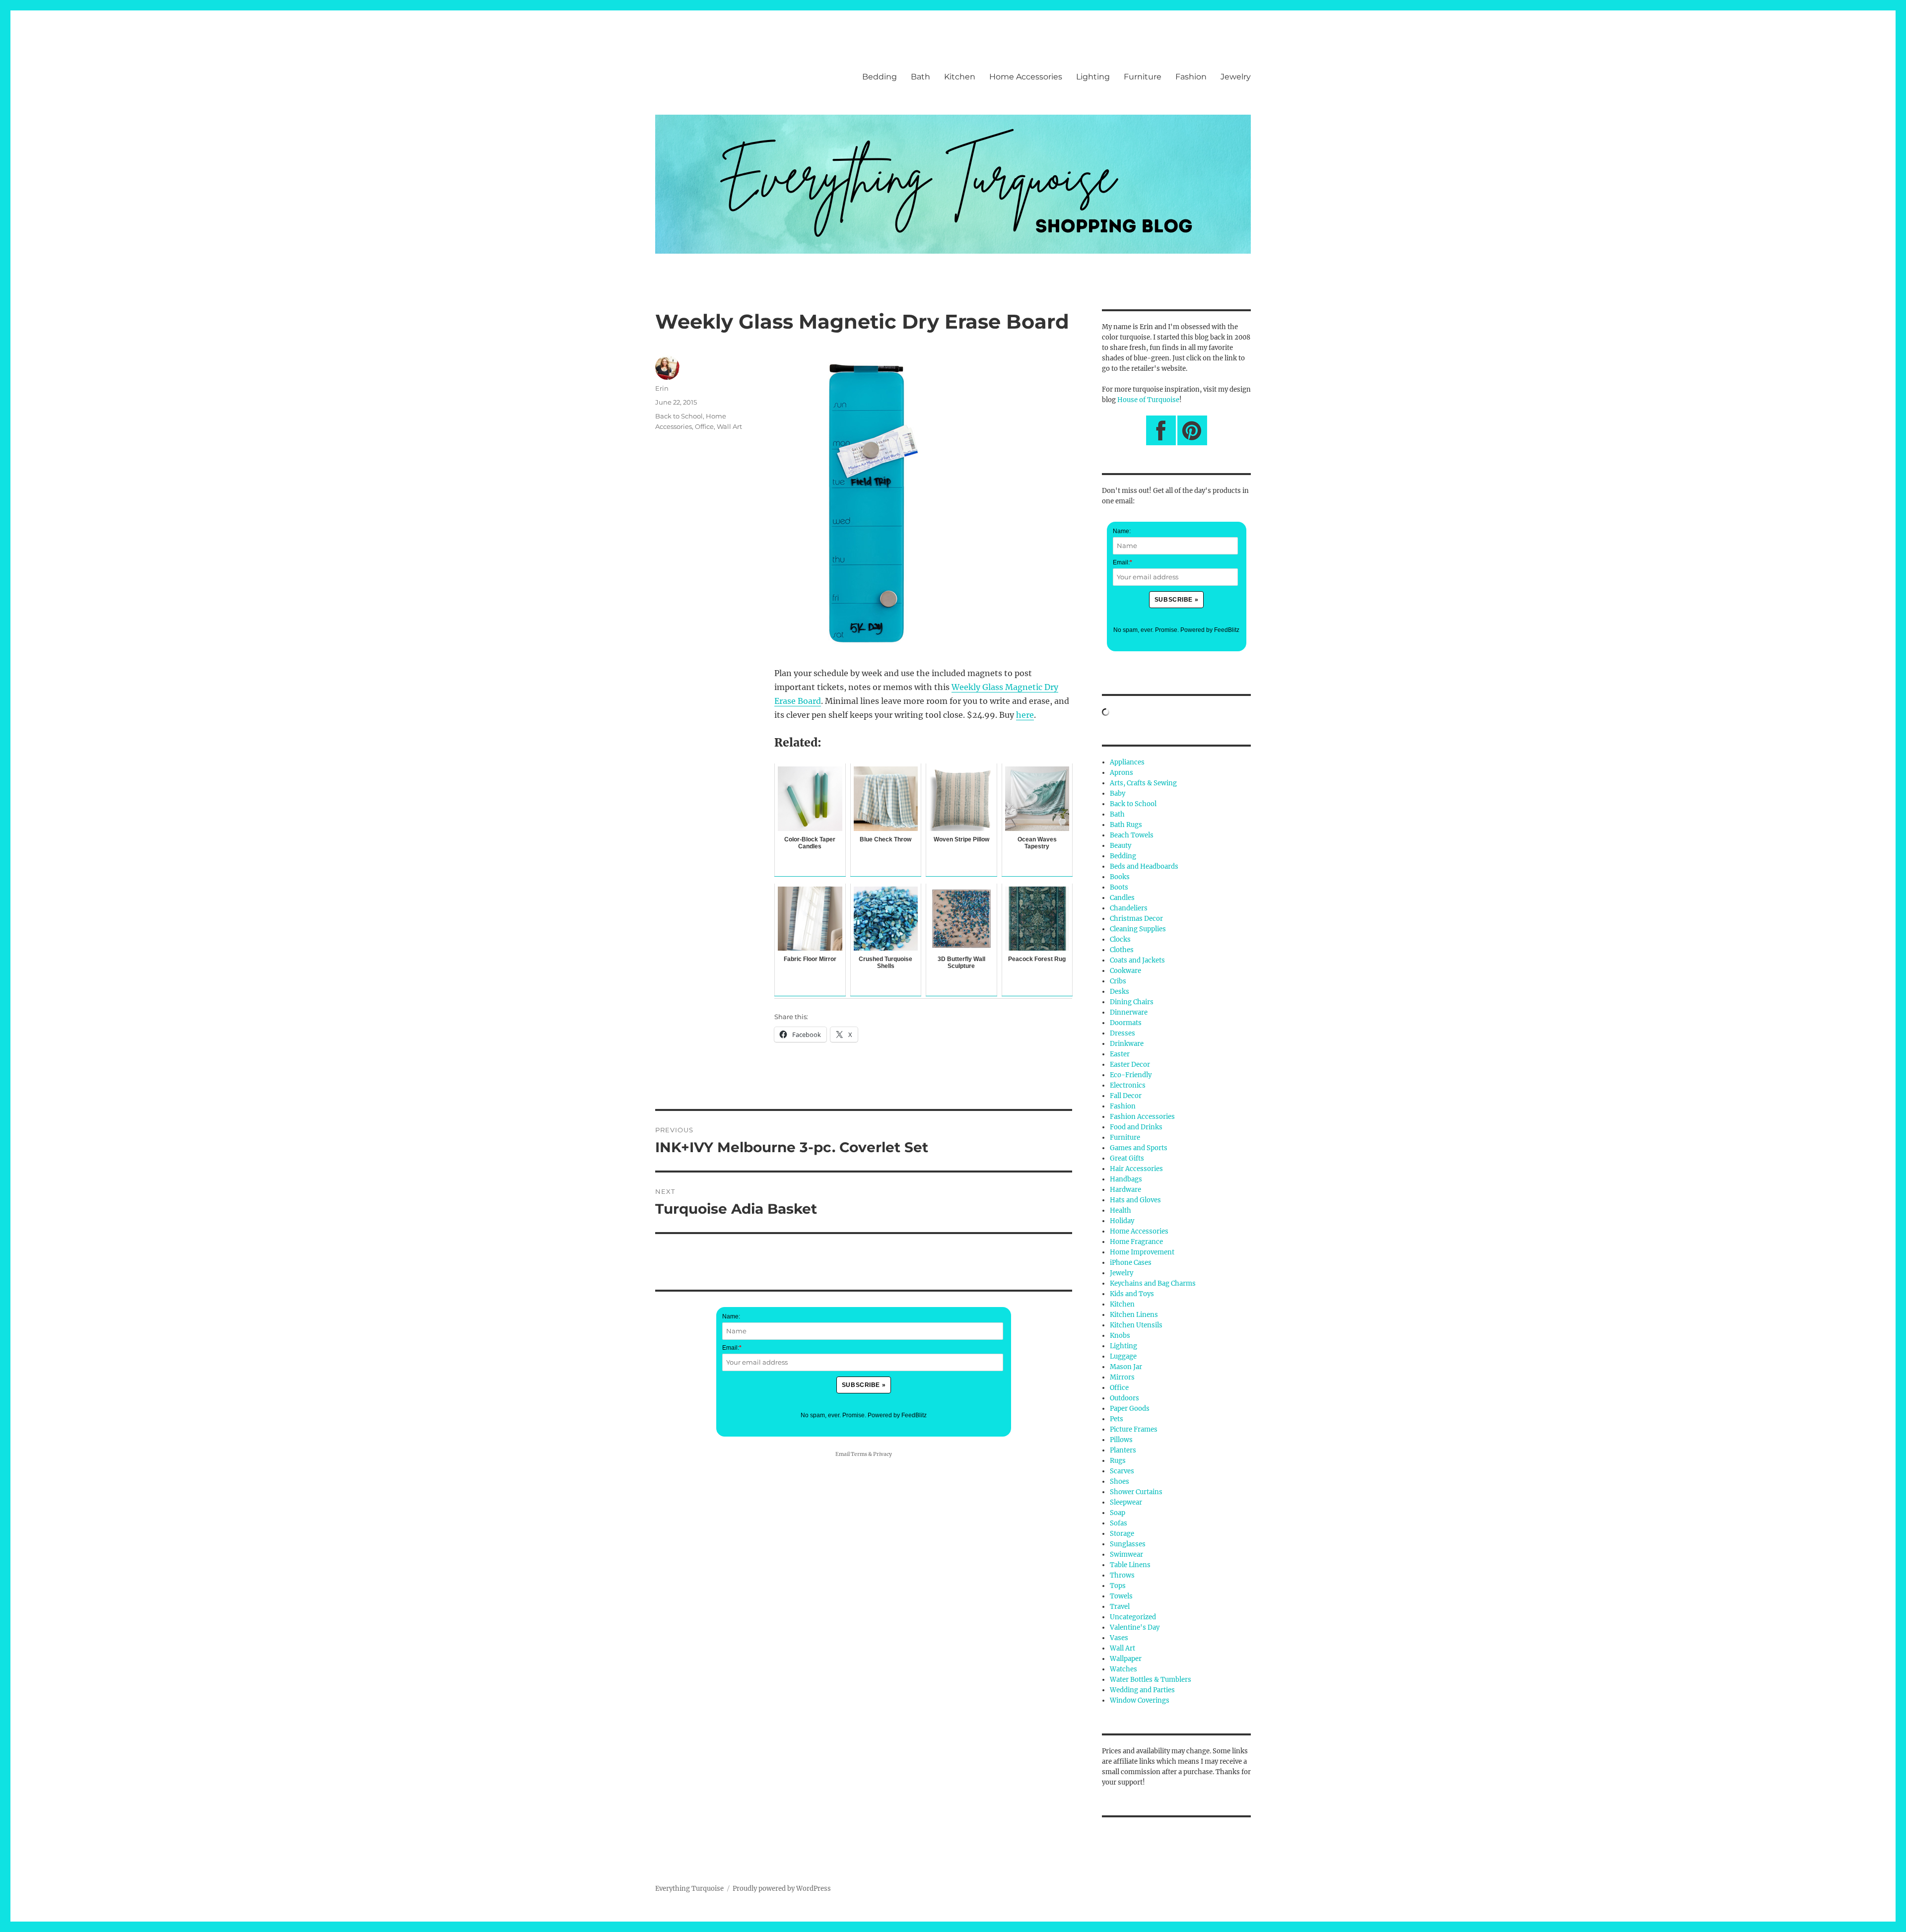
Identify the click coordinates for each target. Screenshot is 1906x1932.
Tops (1118, 1586)
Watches (1123, 1669)
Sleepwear (1126, 1502)
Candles (1122, 898)
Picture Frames (1134, 1429)
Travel (1120, 1607)
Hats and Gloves (1135, 1200)
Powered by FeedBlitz (897, 1415)
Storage (1122, 1534)
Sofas (1119, 1523)
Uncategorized (1133, 1617)
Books (1120, 877)
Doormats (1126, 1023)
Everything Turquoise (689, 1889)
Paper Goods (1130, 1409)
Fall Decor (1126, 1096)
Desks (1120, 992)
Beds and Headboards (1144, 866)
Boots (1119, 887)
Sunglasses (1128, 1544)
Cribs (1118, 981)
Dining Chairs (1132, 1002)
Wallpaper (1126, 1659)
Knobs (1120, 1336)
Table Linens (1130, 1565)
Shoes (1120, 1482)
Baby (1118, 793)
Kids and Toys (1132, 1294)
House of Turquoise (1148, 400)
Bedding (880, 77)
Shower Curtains (1136, 1492)
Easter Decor (1130, 1065)
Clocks (1120, 939)
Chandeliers (1129, 908)
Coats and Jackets (1137, 960)
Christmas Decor (1136, 919)
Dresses (1123, 1033)
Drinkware (1127, 1044)
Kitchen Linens (1134, 1315)
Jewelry (1236, 77)
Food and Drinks (1136, 1127)
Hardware (1125, 1190)
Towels (1121, 1596)
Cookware (1125, 971)
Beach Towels (1132, 835)
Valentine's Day (1135, 1627)
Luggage (1123, 1356)
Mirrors (1122, 1377)
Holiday (1122, 1221)
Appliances (1127, 762)
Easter (1120, 1054)
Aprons (1122, 773)
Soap (1118, 1513)
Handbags (1126, 1179)
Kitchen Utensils (1136, 1325)
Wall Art (729, 426)
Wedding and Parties (1142, 1690)
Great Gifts (1127, 1158)
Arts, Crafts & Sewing (1143, 783)
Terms (859, 1454)
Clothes (1122, 950)
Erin (662, 388)
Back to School (679, 416)
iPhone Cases (1131, 1263)
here (1025, 715)
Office (704, 426)
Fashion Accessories (1142, 1117)
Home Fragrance (1136, 1242)
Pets (1117, 1419)
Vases (1119, 1638)
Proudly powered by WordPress (782, 1889)
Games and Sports (1139, 1148)
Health (1121, 1210)
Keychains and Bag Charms (1153, 1283)
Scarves (1122, 1471)
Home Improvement (1142, 1252)
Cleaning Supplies (1138, 929)
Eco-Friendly (1131, 1075)
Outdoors (1124, 1398)
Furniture (1143, 77)
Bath (920, 77)
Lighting (1093, 77)
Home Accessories (1026, 77)
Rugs (1118, 1461)
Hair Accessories (1136, 1169)
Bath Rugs (1126, 825)
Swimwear (1126, 1554)
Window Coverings (1140, 1700)
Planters (1123, 1450)
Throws (1122, 1575)
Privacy (883, 1454)
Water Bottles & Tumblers (1151, 1680)
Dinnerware (1129, 1012)
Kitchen (960, 77)
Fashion (1191, 77)
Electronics (1128, 1085)
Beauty (1121, 846)
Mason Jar (1126, 1367)
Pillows (1121, 1440)
